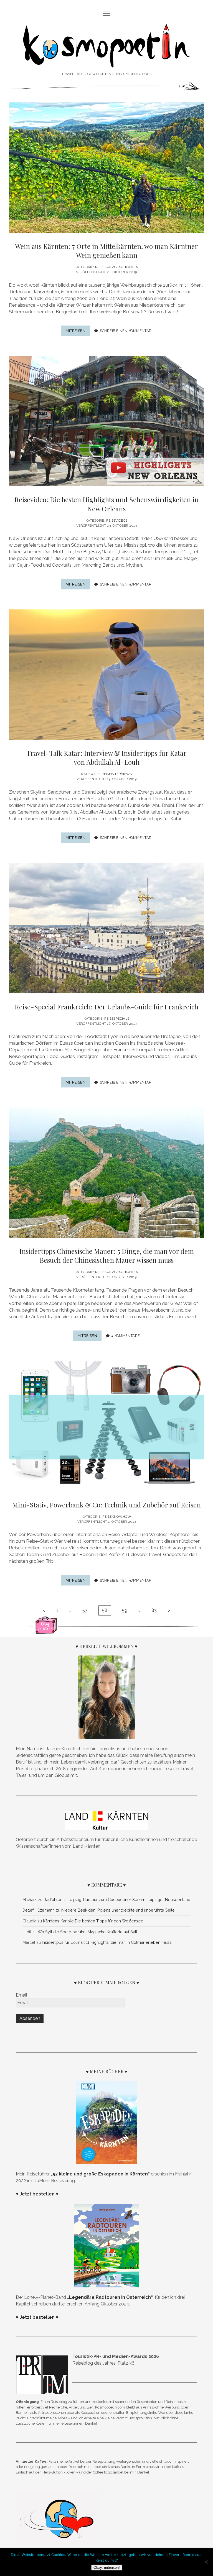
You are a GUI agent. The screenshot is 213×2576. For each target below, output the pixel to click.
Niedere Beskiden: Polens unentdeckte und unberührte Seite (118, 1910)
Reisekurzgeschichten (117, 267)
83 (154, 1610)
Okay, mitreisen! (107, 2568)
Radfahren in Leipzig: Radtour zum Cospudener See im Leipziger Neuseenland (117, 1900)
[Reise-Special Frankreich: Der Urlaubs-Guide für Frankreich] (106, 928)
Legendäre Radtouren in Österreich (110, 2297)
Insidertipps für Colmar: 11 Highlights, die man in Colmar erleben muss (107, 1942)
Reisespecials (117, 1019)
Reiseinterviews (117, 774)
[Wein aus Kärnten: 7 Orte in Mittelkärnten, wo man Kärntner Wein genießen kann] (106, 167)
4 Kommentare (126, 1336)
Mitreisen (78, 332)
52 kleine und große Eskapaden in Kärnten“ (101, 2174)
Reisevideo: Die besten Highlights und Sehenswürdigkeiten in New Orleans (106, 504)
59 (125, 1610)
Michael (30, 1900)
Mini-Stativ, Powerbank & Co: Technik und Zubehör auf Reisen (106, 1505)
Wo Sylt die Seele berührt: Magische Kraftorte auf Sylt (88, 1932)
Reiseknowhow (117, 1517)
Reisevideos (117, 521)
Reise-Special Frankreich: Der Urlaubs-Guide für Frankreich (106, 1007)
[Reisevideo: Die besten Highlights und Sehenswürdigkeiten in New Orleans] (106, 421)
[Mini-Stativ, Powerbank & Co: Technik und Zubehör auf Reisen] (106, 1426)
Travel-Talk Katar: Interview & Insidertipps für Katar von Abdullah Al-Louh (107, 757)
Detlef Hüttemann (39, 1910)
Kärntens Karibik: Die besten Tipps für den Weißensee (93, 1921)
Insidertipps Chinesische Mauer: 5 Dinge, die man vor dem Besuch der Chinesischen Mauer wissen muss (107, 1256)
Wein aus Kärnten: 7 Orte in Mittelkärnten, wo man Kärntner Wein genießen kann (106, 251)
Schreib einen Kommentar (126, 331)
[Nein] (206, 2562)
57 (85, 1610)
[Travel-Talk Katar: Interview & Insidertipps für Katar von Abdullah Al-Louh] (106, 675)
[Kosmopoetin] (107, 62)
